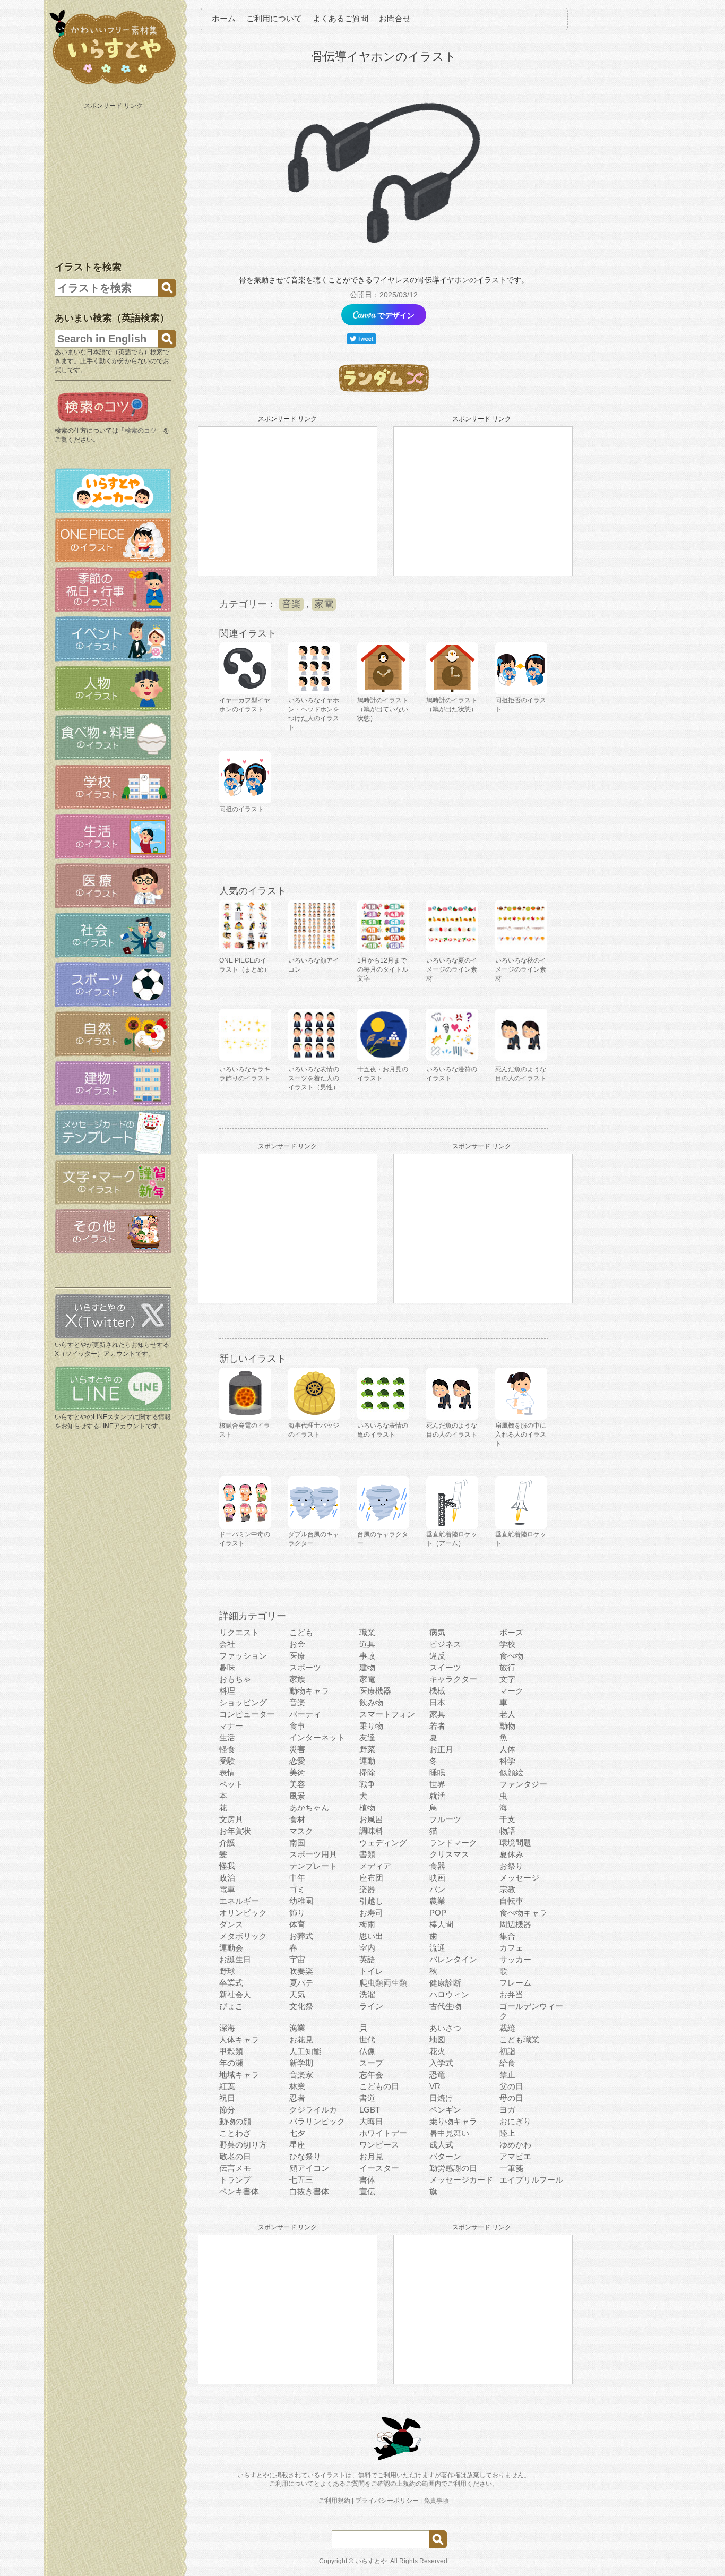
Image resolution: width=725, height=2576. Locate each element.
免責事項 (436, 2501)
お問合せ (395, 18)
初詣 (507, 2051)
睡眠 (437, 1772)
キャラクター (453, 1679)
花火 (437, 2051)
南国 (297, 1843)
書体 (367, 2180)
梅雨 (367, 1924)
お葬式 (301, 1936)
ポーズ (511, 1632)
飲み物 (371, 1702)
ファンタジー (523, 1784)
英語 (367, 1959)
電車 (227, 1889)
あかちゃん (309, 1808)
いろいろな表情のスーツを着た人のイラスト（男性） (314, 1078)
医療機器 (375, 1691)
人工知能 (305, 2051)
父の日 (511, 2086)
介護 (227, 1843)
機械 (437, 1691)
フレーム (515, 1983)
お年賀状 (235, 1831)
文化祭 (301, 2006)
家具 (437, 1714)
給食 (507, 2063)
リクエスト (239, 1632)
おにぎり (515, 2121)
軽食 (227, 1749)
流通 (437, 1948)
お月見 (371, 2156)
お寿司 (371, 1913)
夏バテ (301, 1983)
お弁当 (511, 1994)
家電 (324, 604)
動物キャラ (309, 1691)
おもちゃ (235, 1679)
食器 (437, 1866)
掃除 (367, 1772)
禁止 (507, 2075)
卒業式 (231, 1983)
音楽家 (301, 2075)
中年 (297, 1878)
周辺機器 (515, 1924)
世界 (437, 1784)
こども (301, 1632)
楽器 (367, 1889)
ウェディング (383, 1843)
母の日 (511, 2098)
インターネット (317, 1737)
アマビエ (515, 2156)
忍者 (297, 2098)
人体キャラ (239, 2040)
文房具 (231, 1819)
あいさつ (445, 2028)
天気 (297, 1994)
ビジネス (445, 1644)
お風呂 (371, 1819)
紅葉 (227, 2086)
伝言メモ (235, 2168)
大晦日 (371, 2121)
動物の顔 (235, 2121)
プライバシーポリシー (387, 2501)
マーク (511, 1691)
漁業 (297, 2028)
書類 (367, 1854)
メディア (375, 1866)
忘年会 (371, 2075)
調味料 (371, 1831)
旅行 (507, 1667)
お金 (297, 1644)
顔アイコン (309, 2168)
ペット (231, 1784)
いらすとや (371, 2561)
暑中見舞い (449, 2133)
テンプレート (313, 1866)
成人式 (441, 2145)
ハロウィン (449, 1994)
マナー (231, 1726)
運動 (367, 1761)
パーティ (305, 1714)
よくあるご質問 (340, 18)
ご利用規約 (334, 2501)
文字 (507, 1679)
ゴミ (297, 1889)
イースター (379, 2168)
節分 (227, 2110)
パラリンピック (317, 2121)
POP (438, 1913)
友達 (367, 1737)
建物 (367, 1667)
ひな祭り (305, 2156)
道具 (367, 1644)
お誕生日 (235, 1959)
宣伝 (367, 2191)
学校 (507, 1644)
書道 (367, 2098)
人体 (507, 1749)
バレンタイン (453, 1959)
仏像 (367, 2051)
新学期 (301, 2063)
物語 (507, 1831)
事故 (367, 1656)
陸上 (507, 2133)
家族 (297, 1679)
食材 (297, 1819)
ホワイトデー (383, 2133)
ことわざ (235, 2133)
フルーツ (445, 1819)
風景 (297, 1796)
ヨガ (507, 2110)
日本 (437, 1702)
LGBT (370, 2110)
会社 (227, 1644)
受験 (227, 1761)
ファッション (243, 1656)
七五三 (301, 2180)
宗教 (507, 1889)
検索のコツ (141, 431)
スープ (371, 2063)
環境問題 (515, 1843)
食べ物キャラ (523, 1913)
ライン (371, 2006)
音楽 (291, 604)
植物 (367, 1808)
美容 (297, 1784)
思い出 (371, 1936)
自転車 (511, 1901)
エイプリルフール (531, 2180)
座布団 (371, 1878)
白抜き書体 (309, 2191)
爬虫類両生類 (383, 1983)
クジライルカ (313, 2110)
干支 (507, 1819)
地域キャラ (239, 2075)
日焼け (441, 2098)
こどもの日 (379, 2086)
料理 (227, 1691)
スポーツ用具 (313, 1854)
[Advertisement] (114, 179)
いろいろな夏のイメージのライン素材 (452, 969)
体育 (297, 1924)
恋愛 (297, 1761)
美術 (297, 1772)
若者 (437, 1726)
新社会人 (235, 1994)
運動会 (231, 1948)
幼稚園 (301, 1901)
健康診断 (445, 1983)
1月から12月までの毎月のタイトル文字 (383, 969)
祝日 (227, 2098)
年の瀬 (231, 2063)
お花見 (301, 2040)
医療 (297, 1656)
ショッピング (243, 1702)
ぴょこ (231, 2006)
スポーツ (305, 1667)
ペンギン (445, 2110)
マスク (301, 1831)
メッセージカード (461, 2180)
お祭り (511, 1866)
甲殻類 (231, 2051)
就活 (437, 1796)
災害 (297, 1749)
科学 (507, 1761)
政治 (227, 1878)
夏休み (511, 1854)
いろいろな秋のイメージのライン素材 (521, 969)
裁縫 (507, 2028)
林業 (297, 2086)
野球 (227, 1971)
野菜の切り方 (243, 2145)
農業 (437, 1901)
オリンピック (243, 1913)
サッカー (515, 1959)
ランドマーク (453, 1843)
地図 (437, 2040)
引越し (371, 1901)
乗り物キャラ (453, 2121)
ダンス (231, 1924)
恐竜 (437, 2075)
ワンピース (379, 2145)
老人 (507, 1714)
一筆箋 (511, 2168)
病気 (437, 1632)
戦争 (367, 1784)
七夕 (297, 2133)
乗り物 (371, 1726)
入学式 (441, 2063)
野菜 (367, 1749)
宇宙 (297, 1959)
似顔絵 (511, 1772)
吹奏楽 (301, 1971)
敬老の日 (235, 2156)
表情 (227, 1772)
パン (437, 1889)
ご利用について (274, 18)
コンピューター (247, 1714)
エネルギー (239, 1901)
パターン (445, 2156)
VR (435, 2086)
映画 (437, 1878)
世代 (367, 2040)
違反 (437, 1656)
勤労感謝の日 (453, 2168)
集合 (507, 1936)
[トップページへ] (113, 84)
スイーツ (445, 1667)
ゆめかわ (515, 2145)
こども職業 (519, 2040)
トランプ (235, 2180)
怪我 (227, 1866)
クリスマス (449, 1854)
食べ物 (511, 1656)
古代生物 (445, 2006)
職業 (367, 1632)
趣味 (227, 1667)
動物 (507, 1726)
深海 (227, 2028)
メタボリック (243, 1936)
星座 (297, 2145)
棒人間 (441, 1924)
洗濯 (367, 1994)
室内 (367, 1948)
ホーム (224, 18)
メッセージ (519, 1878)
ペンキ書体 (239, 2191)
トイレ (371, 1971)
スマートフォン (387, 1714)
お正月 (441, 1749)
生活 (227, 1737)
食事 (297, 1726)
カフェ (511, 1948)
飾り (297, 1913)
